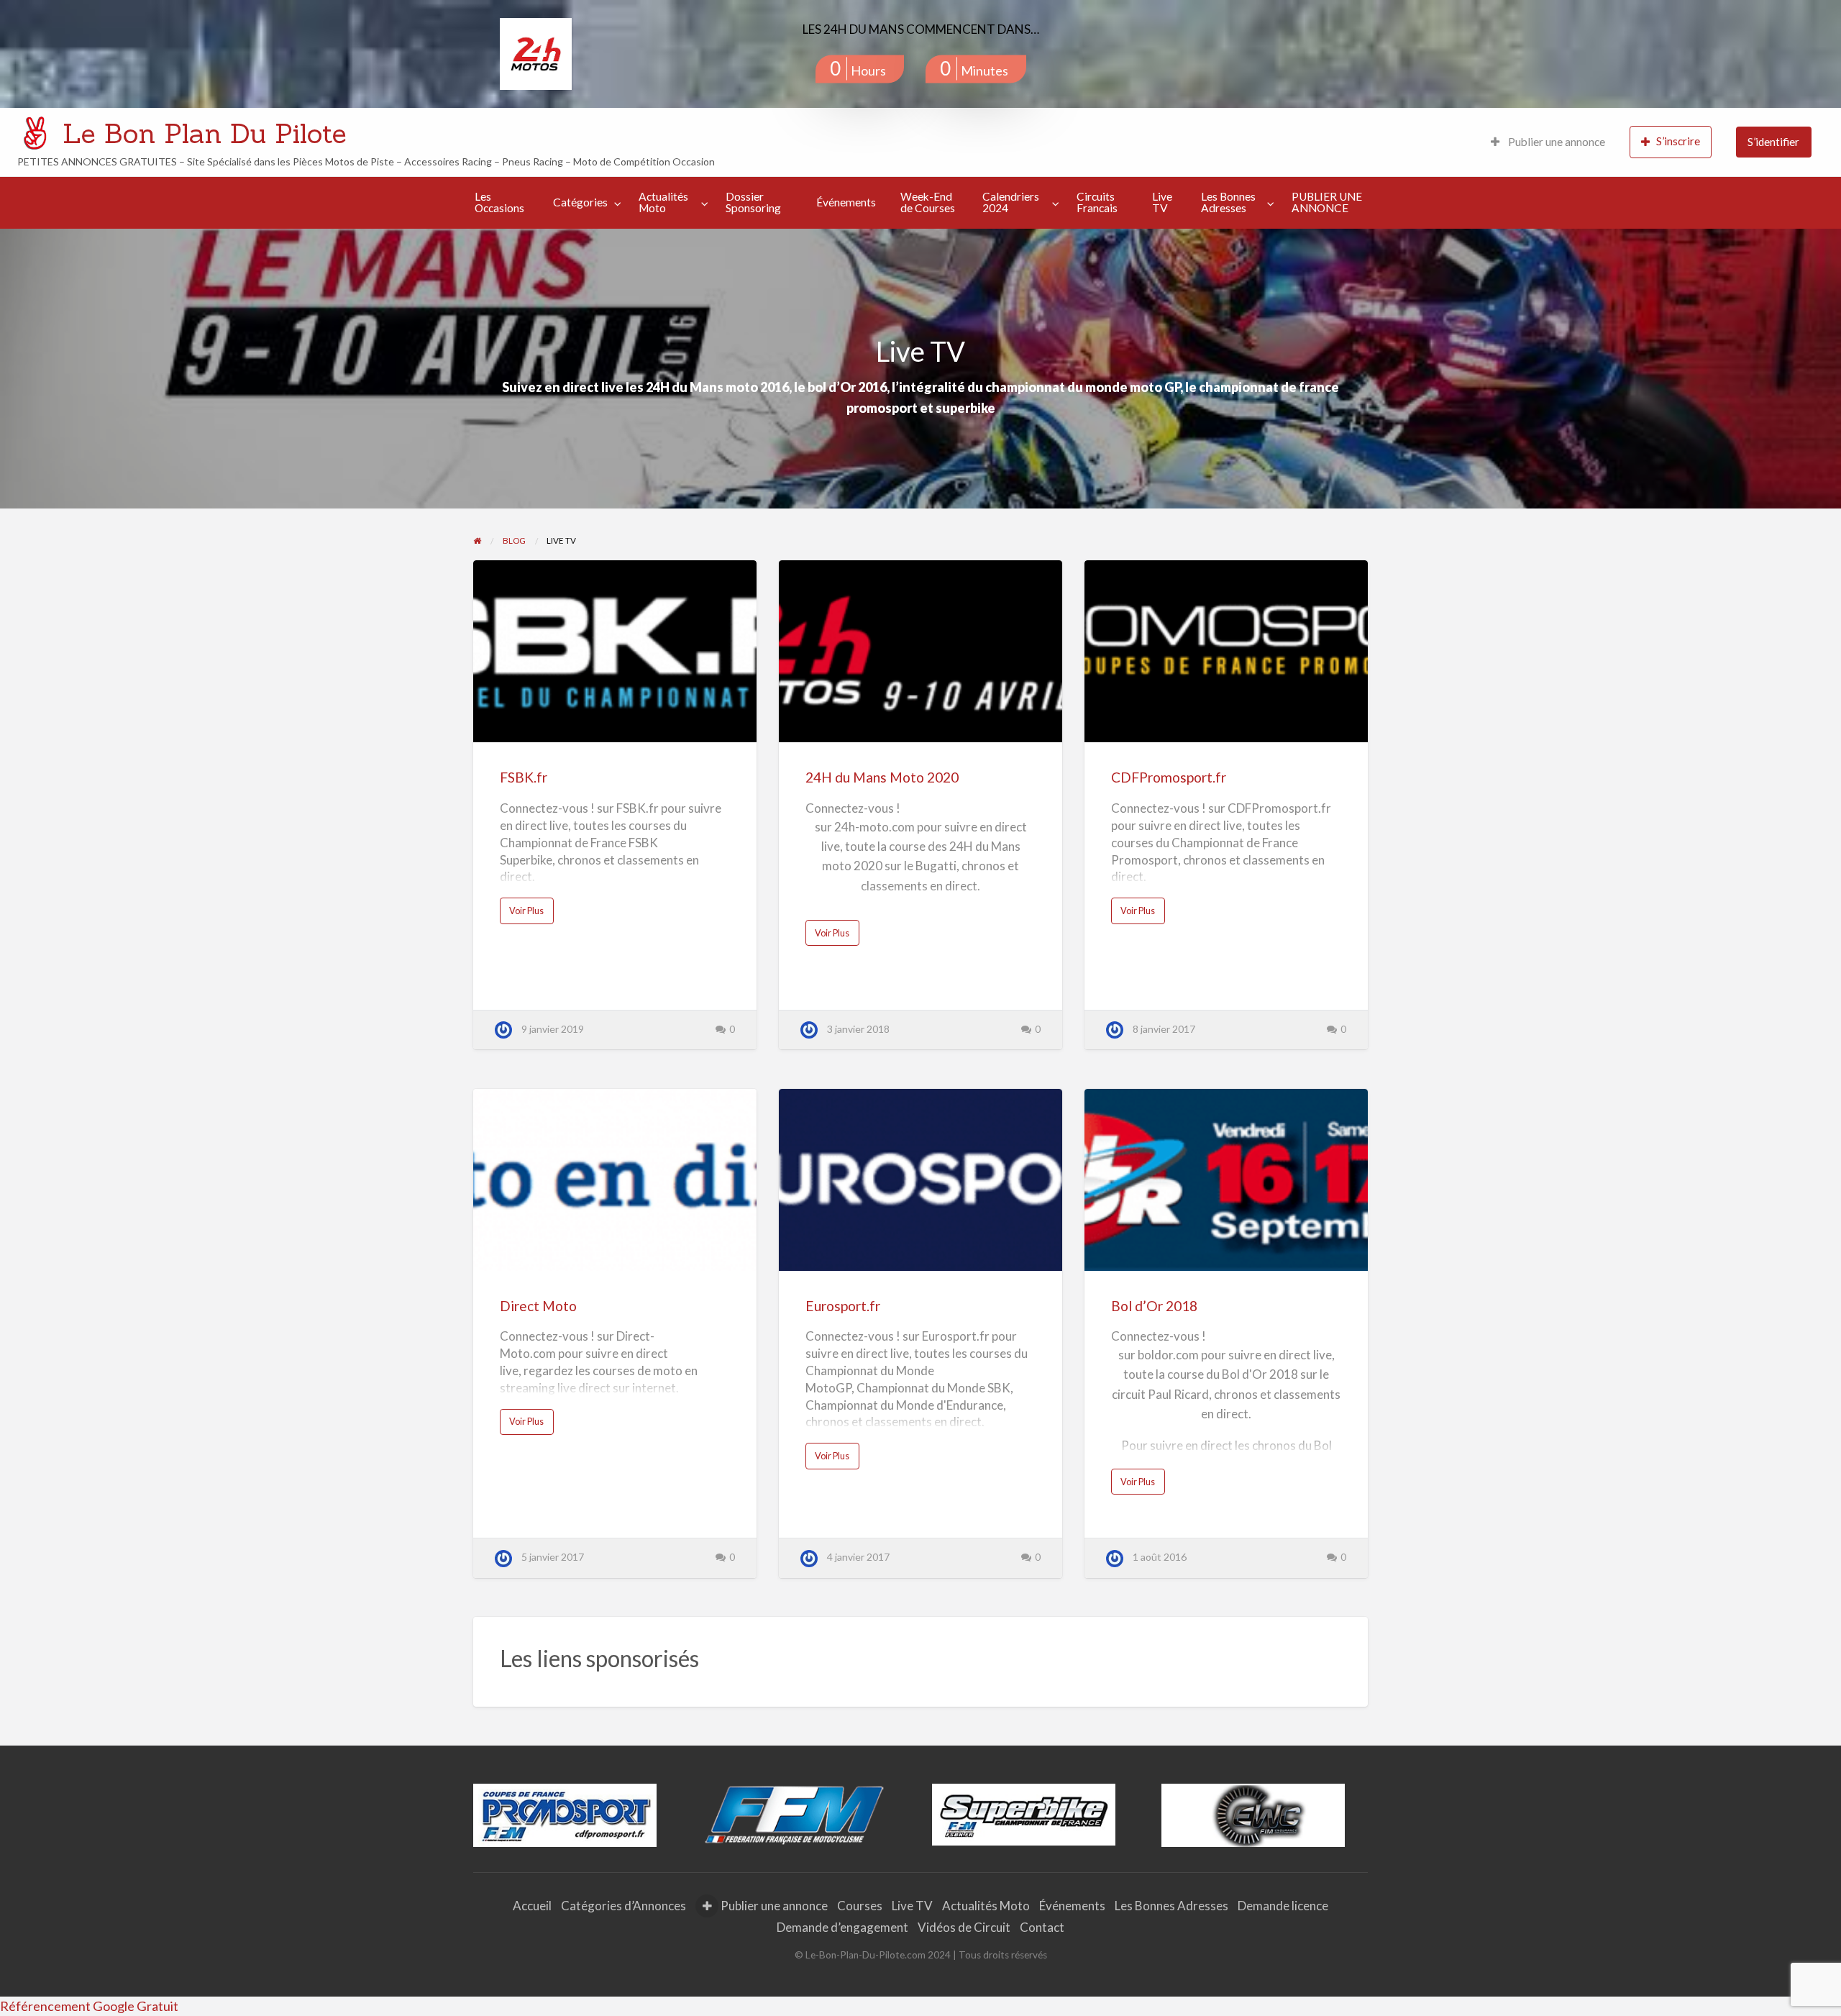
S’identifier (1773, 142)
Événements (846, 202)
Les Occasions (499, 202)
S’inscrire (1678, 141)
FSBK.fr (524, 777)
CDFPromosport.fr (1169, 777)
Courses (860, 1906)
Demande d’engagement (842, 1927)
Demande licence (1283, 1906)
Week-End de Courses (928, 202)
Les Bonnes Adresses (1228, 202)
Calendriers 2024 (1011, 202)
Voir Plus (531, 914)
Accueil (532, 1906)
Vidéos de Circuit (964, 1927)
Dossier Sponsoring (753, 202)
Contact (1042, 1927)
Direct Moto (538, 1306)
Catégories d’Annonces (623, 1906)
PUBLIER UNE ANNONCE (1327, 202)
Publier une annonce (1556, 142)
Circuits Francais (1097, 202)
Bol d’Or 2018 (1154, 1306)
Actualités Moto (663, 202)
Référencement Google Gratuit (89, 2006)
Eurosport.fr (843, 1306)
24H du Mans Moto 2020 (882, 777)
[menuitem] (1548, 142)
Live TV (1162, 202)
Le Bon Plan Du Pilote (205, 133)
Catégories (580, 202)
